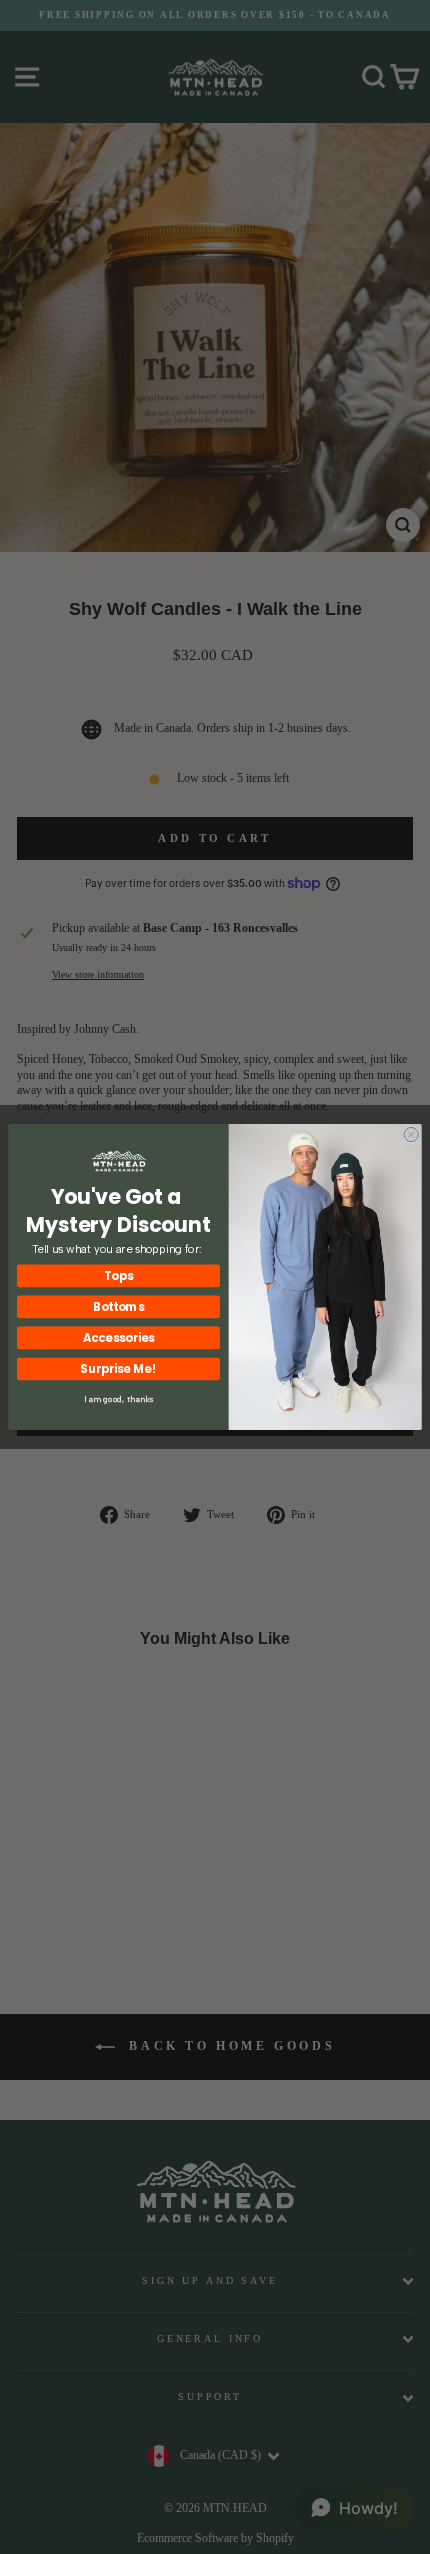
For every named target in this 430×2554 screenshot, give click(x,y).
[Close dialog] (411, 1134)
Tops (118, 1276)
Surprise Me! (118, 1369)
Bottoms (119, 1307)
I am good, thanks (119, 1399)
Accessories (119, 1338)
